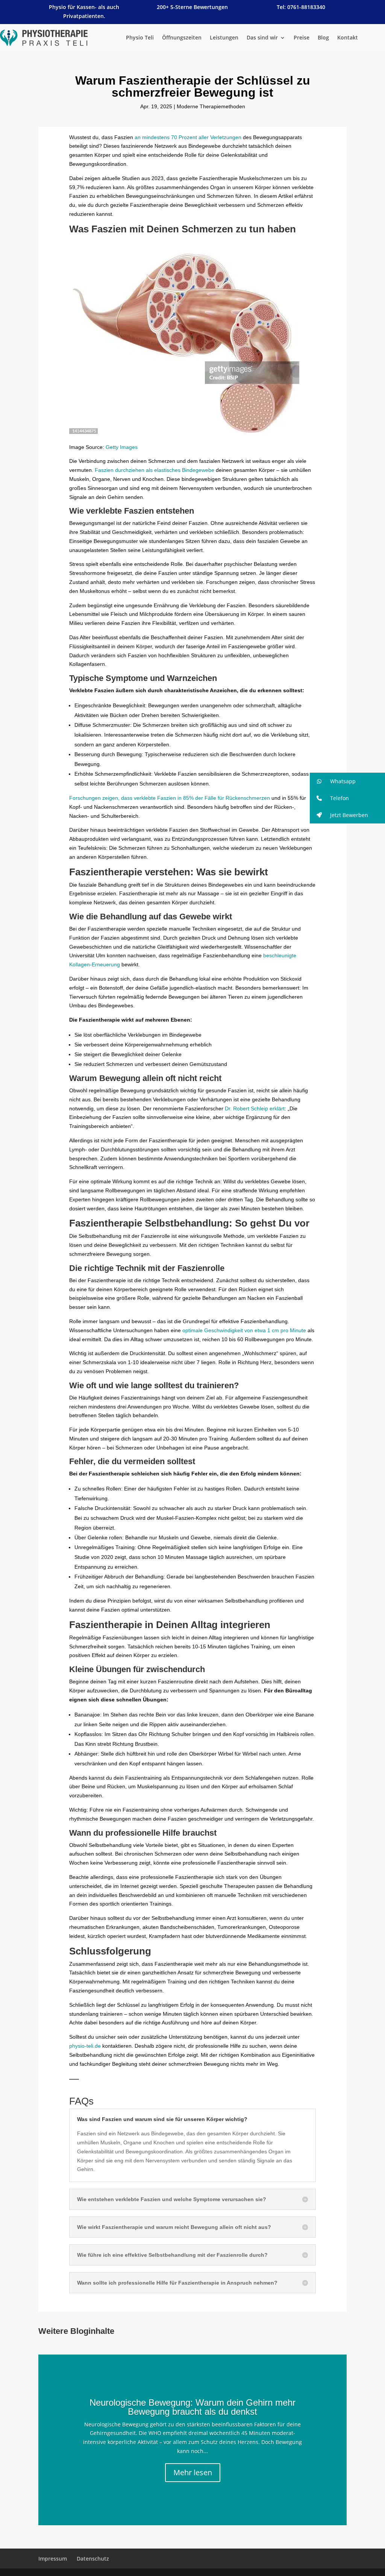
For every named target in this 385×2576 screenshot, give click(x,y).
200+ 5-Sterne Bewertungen (192, 7)
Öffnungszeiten (182, 38)
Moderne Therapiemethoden (211, 106)
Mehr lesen (193, 2472)
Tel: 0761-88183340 (301, 7)
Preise (302, 38)
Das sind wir (262, 38)
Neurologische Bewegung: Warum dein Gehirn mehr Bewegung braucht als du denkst (192, 2407)
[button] (347, 781)
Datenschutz (93, 2559)
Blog (323, 38)
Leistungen (224, 38)
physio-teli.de (85, 2046)
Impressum (53, 2559)
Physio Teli (140, 38)
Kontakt (348, 38)
